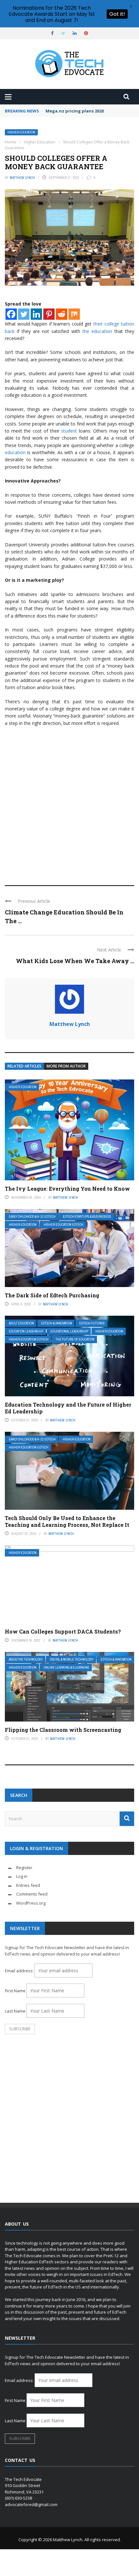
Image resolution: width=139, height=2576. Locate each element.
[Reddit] (62, 314)
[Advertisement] (69, 803)
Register (24, 1868)
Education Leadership (26, 1331)
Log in (22, 1876)
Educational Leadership (69, 1331)
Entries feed (28, 1885)
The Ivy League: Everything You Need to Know (67, 1189)
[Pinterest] (49, 314)
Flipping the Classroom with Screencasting (63, 1730)
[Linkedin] (36, 314)
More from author (66, 1066)
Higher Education (21, 132)
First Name (15, 1991)
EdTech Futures (92, 1323)
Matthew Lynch (22, 178)
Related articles (24, 1066)
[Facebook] (11, 314)
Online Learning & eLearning (66, 1668)
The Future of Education (75, 1339)
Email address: (20, 1971)
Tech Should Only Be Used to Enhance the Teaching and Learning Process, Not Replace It (67, 1521)
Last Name (15, 2011)
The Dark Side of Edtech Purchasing (52, 1295)
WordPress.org (31, 1903)
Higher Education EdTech (64, 1225)
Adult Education (21, 1323)
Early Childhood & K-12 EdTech (32, 1217)
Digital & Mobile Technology (72, 1659)
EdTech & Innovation (57, 1323)
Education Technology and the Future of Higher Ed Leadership (68, 1408)
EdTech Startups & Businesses (87, 1217)
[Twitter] (24, 314)
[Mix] (74, 314)
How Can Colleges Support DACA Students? (63, 1631)
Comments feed (32, 1894)
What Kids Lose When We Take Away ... (75, 961)
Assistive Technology (26, 1659)
